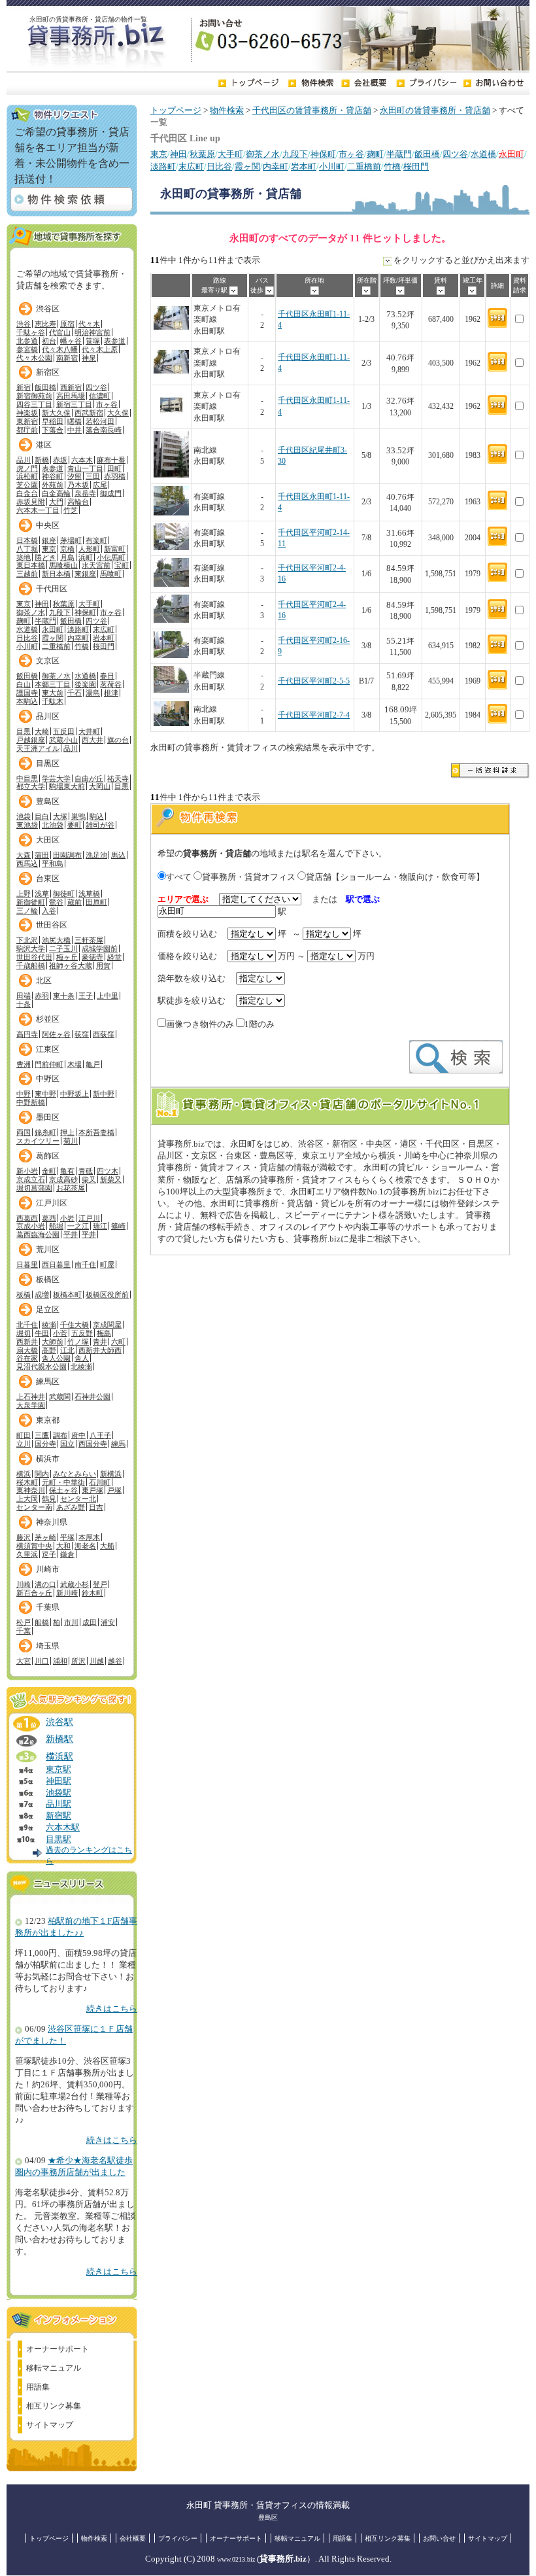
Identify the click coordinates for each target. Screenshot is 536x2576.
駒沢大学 (31, 949)
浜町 (86, 557)
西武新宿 (89, 413)
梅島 (104, 1333)
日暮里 (27, 1264)
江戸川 (89, 1218)
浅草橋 (89, 894)
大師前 (53, 1342)
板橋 (24, 1295)
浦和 (60, 1661)
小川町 (332, 167)
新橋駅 (59, 1739)
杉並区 (48, 1019)
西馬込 (27, 863)
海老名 (85, 1546)
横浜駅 (59, 1756)
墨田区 (48, 1117)
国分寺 (45, 1444)
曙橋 (75, 421)
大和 (63, 1546)
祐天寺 (118, 778)
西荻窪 (104, 1034)
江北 (67, 1350)
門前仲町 (49, 1064)
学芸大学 (56, 778)
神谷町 (53, 476)
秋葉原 (202, 154)
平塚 (67, 1537)
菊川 (71, 1141)
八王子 (100, 1435)
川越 (97, 1661)
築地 (24, 557)
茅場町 (71, 540)
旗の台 (118, 740)
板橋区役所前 (107, 1295)
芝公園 (27, 485)
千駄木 (53, 701)
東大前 (53, 693)
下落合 (53, 430)
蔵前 (75, 902)
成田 (90, 1622)
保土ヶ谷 (63, 1490)
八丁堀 (27, 549)
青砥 (86, 1171)
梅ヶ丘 (67, 957)
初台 (49, 341)
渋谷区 (48, 309)
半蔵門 (399, 154)
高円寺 (27, 1034)
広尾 (100, 485)
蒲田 (42, 855)
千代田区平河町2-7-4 (314, 715)
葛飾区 (48, 1156)
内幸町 (276, 167)
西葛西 (27, 1218)
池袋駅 (59, 1793)
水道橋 (483, 154)
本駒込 (27, 701)
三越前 (27, 574)
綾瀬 (49, 1325)
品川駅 (59, 1804)
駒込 (97, 816)
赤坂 (60, 460)
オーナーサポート (58, 2349)
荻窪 (82, 1034)
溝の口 (45, 1584)
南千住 (85, 1264)
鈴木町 (92, 1593)
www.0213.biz (236, 2559)
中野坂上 (75, 1094)
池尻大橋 (56, 940)
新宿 (24, 387)
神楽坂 (27, 413)
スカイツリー (38, 1141)
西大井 (92, 740)
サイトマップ (50, 2425)
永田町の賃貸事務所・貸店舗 (435, 111)
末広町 (191, 167)
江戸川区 (52, 1203)
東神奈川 (31, 1490)
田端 (24, 996)
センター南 (34, 1507)
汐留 (75, 476)
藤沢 (24, 1537)
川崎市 (48, 1569)
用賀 (103, 966)
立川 (24, 1444)
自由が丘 (89, 778)
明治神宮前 (92, 332)
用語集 (38, 2387)
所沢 (78, 1661)
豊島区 (48, 801)
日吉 (96, 1507)
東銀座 (85, 574)
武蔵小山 (63, 740)
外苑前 (53, 485)
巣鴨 (78, 816)
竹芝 (71, 510)
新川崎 (67, 1593)
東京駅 (59, 1769)
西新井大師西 (100, 1350)
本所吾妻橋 (96, 1132)
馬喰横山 (63, 565)
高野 (49, 1350)
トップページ (176, 111)
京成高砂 (63, 1179)
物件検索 (227, 111)
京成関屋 (107, 1325)
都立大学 (31, 786)
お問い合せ (439, 2538)
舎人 (82, 1358)
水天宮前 (96, 565)
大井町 (89, 731)
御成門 (111, 493)
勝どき (45, 557)
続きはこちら (112, 2009)
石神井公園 (92, 1397)
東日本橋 (31, 565)
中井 (75, 430)
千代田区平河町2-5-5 (314, 681)
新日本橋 (56, 574)
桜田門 (416, 167)
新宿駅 (59, 1816)
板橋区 (48, 1279)
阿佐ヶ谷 (56, 1034)
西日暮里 (56, 1264)
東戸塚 (92, 1490)
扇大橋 (27, 1350)
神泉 (89, 358)
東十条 (64, 996)
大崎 (42, 731)
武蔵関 (60, 1397)
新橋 (42, 460)
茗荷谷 (111, 684)
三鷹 (42, 1435)
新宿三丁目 (74, 404)
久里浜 (27, 1554)
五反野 (82, 1333)
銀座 (49, 540)
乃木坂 (78, 485)
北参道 (27, 341)
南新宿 (67, 358)
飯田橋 (427, 154)
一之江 (78, 1226)
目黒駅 (59, 1839)
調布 (60, 1435)
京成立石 (31, 1179)
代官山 (60, 332)
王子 (86, 996)
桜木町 (27, 1482)
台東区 (48, 879)
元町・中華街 (63, 1482)
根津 (111, 693)
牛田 (42, 1333)
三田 (93, 476)
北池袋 (53, 825)
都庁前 (27, 430)
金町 (49, 1171)
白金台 (27, 493)
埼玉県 (48, 1646)
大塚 (60, 816)
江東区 (48, 1049)
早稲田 (53, 421)
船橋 (42, 1622)
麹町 (375, 154)
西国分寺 (93, 1444)
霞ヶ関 (247, 167)
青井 (100, 1342)
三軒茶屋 (89, 940)
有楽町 (96, 540)
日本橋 (27, 540)
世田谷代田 (34, 957)
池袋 (24, 816)
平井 (71, 1234)
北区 (44, 981)
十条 (24, 1004)
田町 (114, 468)
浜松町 (27, 476)
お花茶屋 (71, 1188)
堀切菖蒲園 (34, 1188)
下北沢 (27, 940)
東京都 (48, 1420)
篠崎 (118, 1226)
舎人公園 (56, 1358)
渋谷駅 (59, 1722)
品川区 (48, 716)
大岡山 (100, 786)
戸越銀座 (31, 740)
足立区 (48, 1310)
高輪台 (78, 502)
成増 (42, 1295)
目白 (42, 816)
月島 (67, 557)
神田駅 (59, 1781)
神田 (178, 154)
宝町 (122, 565)
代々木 (89, 324)
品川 (24, 460)
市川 (71, 1622)
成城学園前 (100, 949)
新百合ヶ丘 (34, 1593)
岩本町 (304, 167)
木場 (75, 1064)
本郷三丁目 (53, 684)
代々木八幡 (60, 349)
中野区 (48, 1079)
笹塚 (93, 341)
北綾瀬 (81, 1366)
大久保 (118, 413)
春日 (107, 676)
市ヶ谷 (351, 154)
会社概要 (133, 2538)
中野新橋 (31, 1102)
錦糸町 (45, 1132)
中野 (24, 1094)
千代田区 (52, 589)
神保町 (323, 154)
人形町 (89, 549)
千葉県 (48, 1607)
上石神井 (31, 1397)
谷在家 (27, 1358)
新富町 (115, 549)
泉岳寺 (85, 493)
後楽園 (85, 684)
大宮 (24, 1661)
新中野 (104, 1094)
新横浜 (111, 1474)
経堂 (114, 957)
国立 (67, 1444)
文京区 (48, 661)
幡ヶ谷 (71, 341)
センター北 (78, 1499)
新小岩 (27, 1171)
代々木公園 (34, 358)
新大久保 (56, 413)
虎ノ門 (27, 468)
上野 (24, 894)
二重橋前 (364, 167)
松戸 (24, 1622)
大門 (56, 502)
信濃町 (100, 396)
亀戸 (93, 1064)
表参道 (115, 341)
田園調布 (67, 855)
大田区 (48, 840)
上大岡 (27, 1499)
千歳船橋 (31, 966)
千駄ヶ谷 (31, 332)
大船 (107, 1546)
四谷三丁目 (34, 404)
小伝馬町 (111, 557)
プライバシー (178, 2538)
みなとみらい (75, 1474)
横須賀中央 (34, 1546)
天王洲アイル (38, 748)
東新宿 (27, 421)
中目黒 (27, 778)
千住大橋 (75, 1325)
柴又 (89, 1179)
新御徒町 (31, 902)
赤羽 (42, 996)
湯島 (93, 693)
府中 (78, 1435)
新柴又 (111, 1179)
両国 (24, 1132)
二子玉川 (63, 949)
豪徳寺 (92, 957)
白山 (24, 684)
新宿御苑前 (34, 396)
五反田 (64, 731)
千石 (75, 693)
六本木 (82, 460)
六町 (118, 1342)
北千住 (27, 1325)
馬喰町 (111, 574)
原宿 (67, 324)
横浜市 (48, 1459)
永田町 (53, 629)
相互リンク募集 (54, 2406)
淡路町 (163, 167)
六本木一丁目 (38, 510)
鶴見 (49, 1499)
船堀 (56, 1226)
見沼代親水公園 (42, 1366)
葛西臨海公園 (38, 1234)
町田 (24, 1435)
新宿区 (48, 372)
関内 (42, 1474)
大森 (24, 855)
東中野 (45, 1094)
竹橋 (392, 167)
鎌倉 (67, 1554)
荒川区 (48, 1249)
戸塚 (114, 1490)
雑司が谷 (100, 825)
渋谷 (24, 324)
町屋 (107, 1264)
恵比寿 (45, 324)
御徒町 (64, 894)
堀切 (24, 1333)
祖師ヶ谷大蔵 (71, 966)
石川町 (100, 1482)
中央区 (48, 525)
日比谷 (219, 167)
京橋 (67, 549)
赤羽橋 (115, 476)
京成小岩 (31, 1226)
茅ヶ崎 (45, 1537)
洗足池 (96, 855)
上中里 (108, 996)
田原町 (96, 902)
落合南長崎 (104, 430)
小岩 (67, 1218)
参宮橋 (27, 349)
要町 (75, 825)
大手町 (230, 154)
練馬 (118, 1444)
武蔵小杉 (75, 1584)
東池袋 (27, 825)
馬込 (118, 855)
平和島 (53, 863)
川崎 (24, 1584)
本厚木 (89, 1537)
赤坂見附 (31, 502)
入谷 (49, 911)
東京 (159, 154)
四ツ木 (108, 1171)
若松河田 (100, 421)
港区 (44, 445)
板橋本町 (67, 1295)
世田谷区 (52, 925)
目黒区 (48, 763)
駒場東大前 (67, 786)
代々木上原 (100, 349)
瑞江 (100, 1226)
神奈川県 (52, 1522)
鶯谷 (56, 902)
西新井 (27, 1342)
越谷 (115, 1661)
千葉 (24, 1631)
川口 (42, 1661)
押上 (67, 1132)
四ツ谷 (455, 154)
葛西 (49, 1218)
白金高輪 (56, 493)
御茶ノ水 (263, 154)
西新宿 (71, 387)
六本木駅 (63, 1828)
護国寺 (27, 693)
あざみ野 (71, 1507)
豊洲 (24, 1064)
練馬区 (48, 1382)
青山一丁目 (85, 468)
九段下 (295, 154)
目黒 (24, 731)
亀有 (67, 1171)
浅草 (42, 894)
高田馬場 (71, 396)
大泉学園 (31, 1405)
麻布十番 (111, 460)
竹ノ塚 (78, 1342)
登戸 (100, 1584)
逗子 (49, 1554)
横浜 (24, 1474)
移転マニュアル (54, 2368)
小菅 (60, 1333)
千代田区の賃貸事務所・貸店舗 (312, 111)
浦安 (108, 1622)
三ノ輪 (27, 911)
